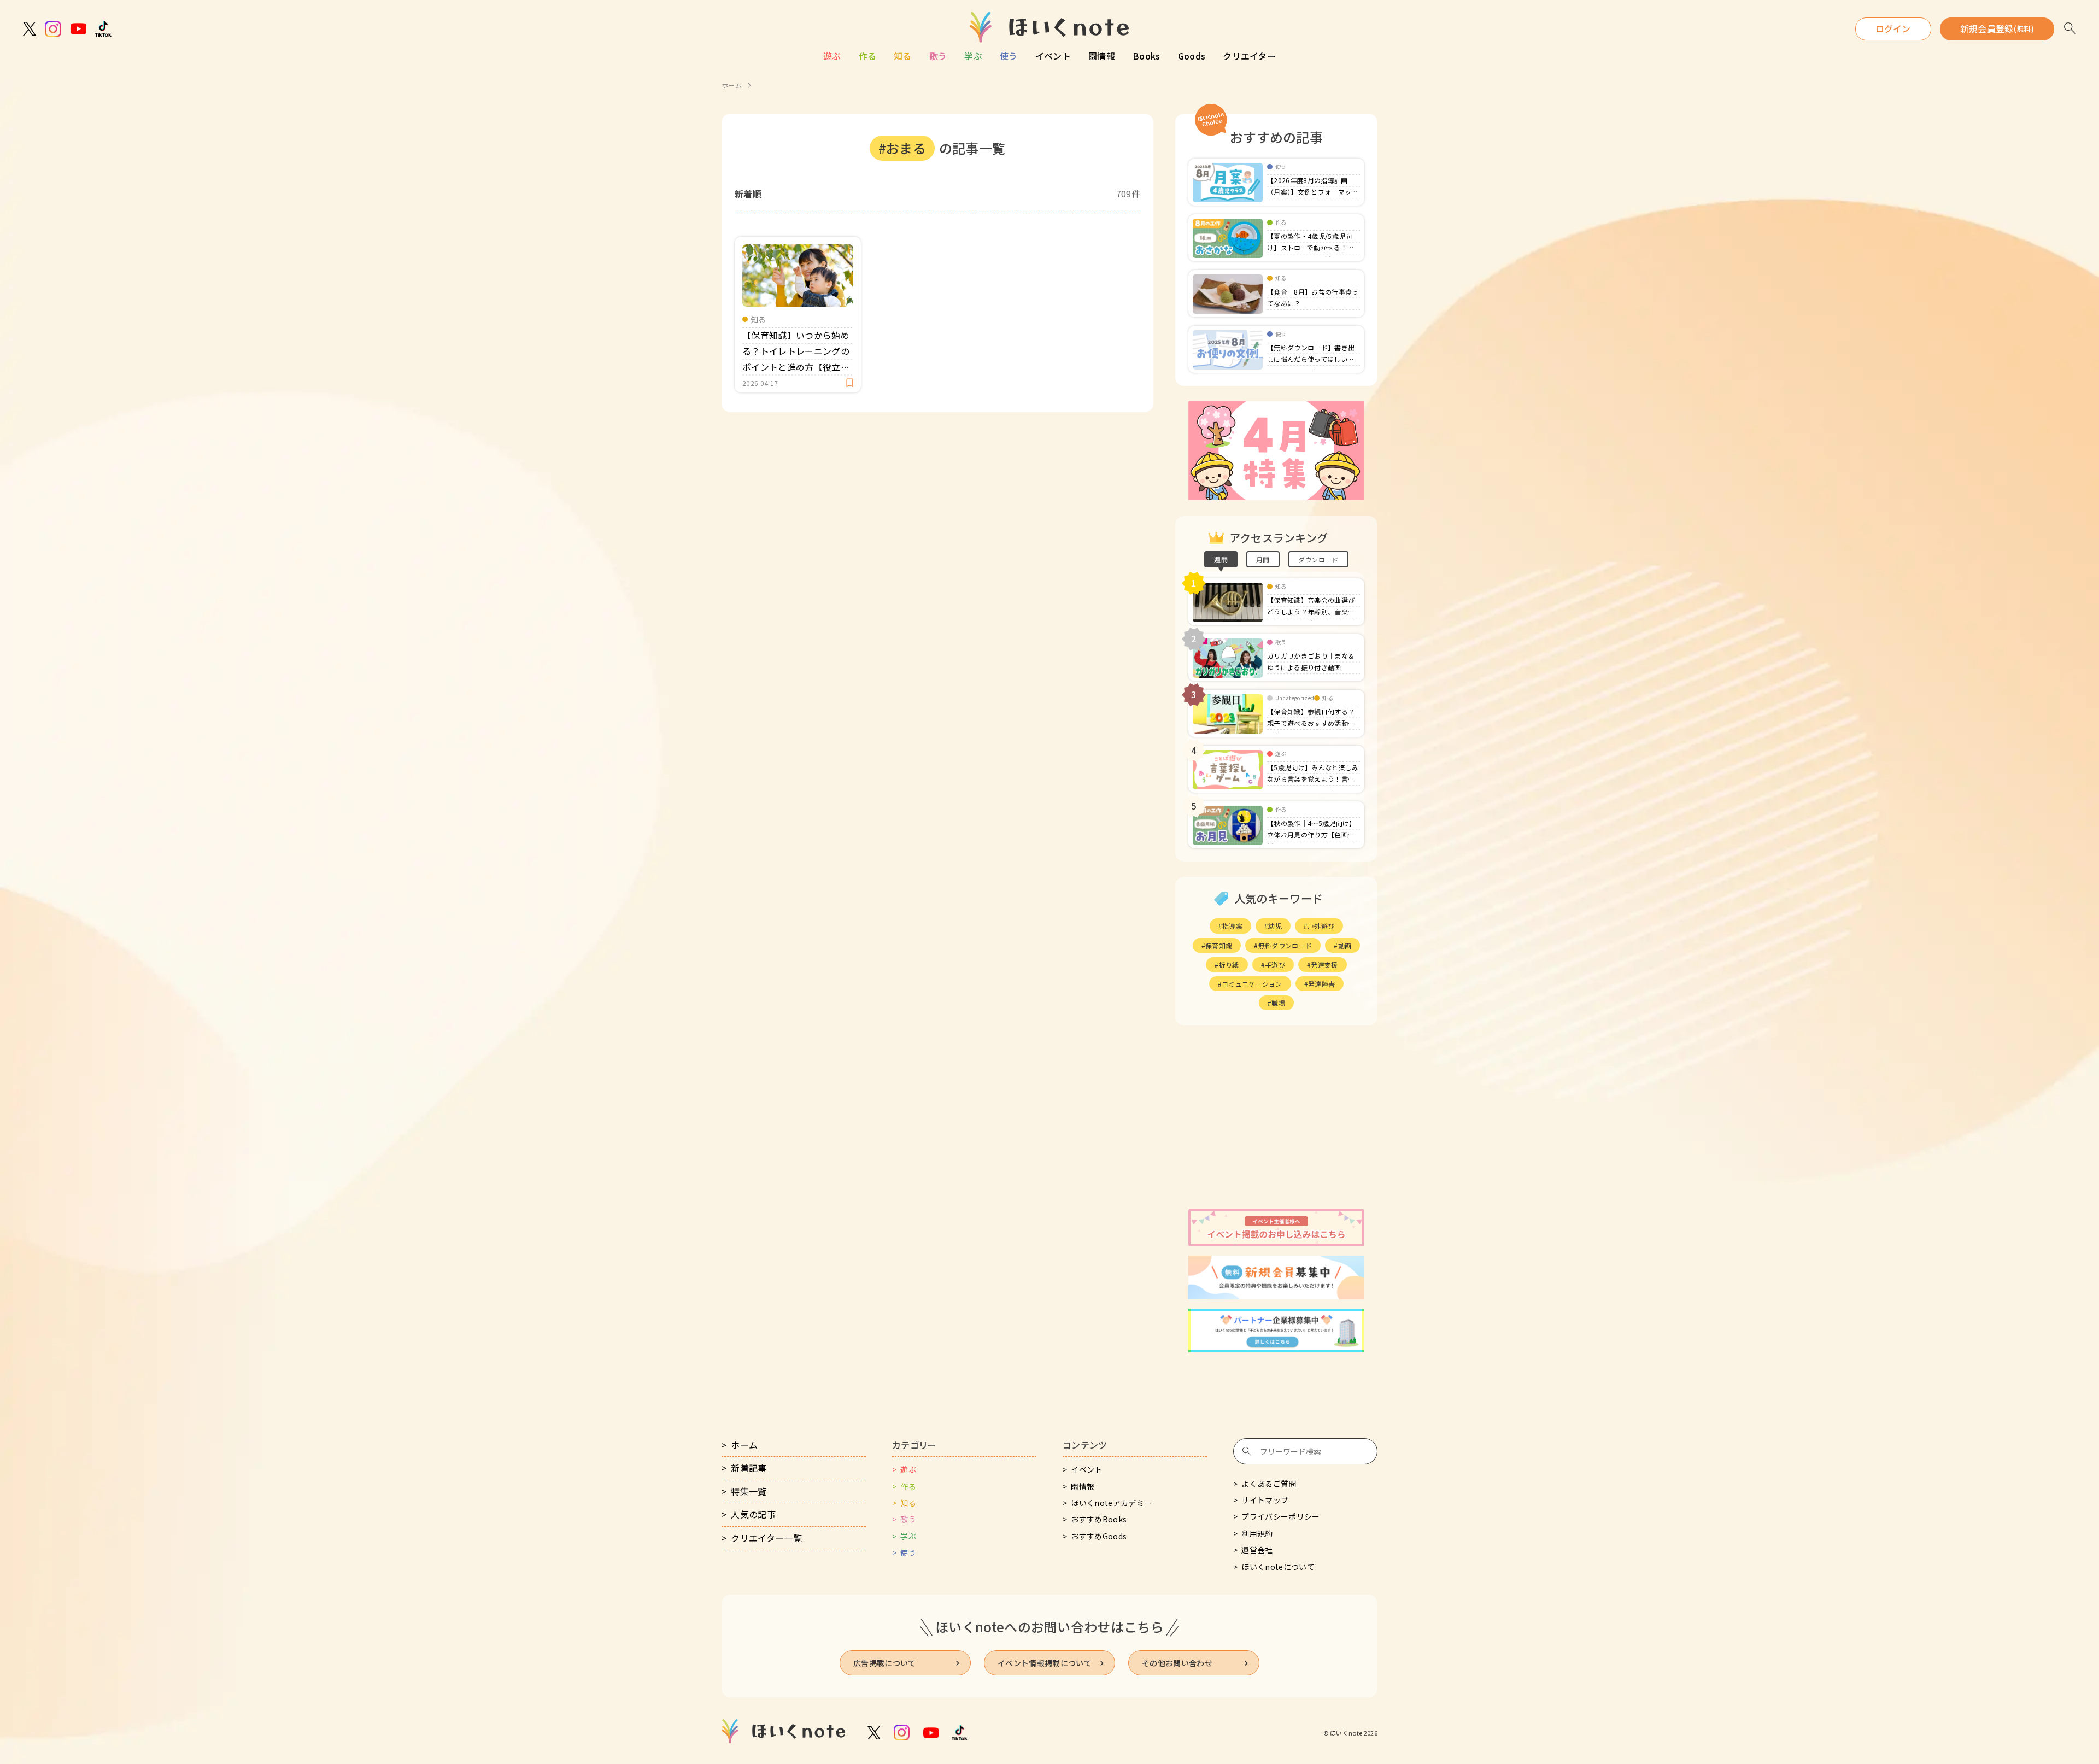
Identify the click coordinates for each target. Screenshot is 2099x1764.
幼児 (1275, 926)
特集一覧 (749, 1491)
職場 (1278, 1003)
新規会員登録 (1997, 28)
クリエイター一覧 (766, 1538)
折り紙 (1229, 965)
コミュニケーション (1252, 984)
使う (1009, 56)
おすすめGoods (1099, 1536)
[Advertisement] (1276, 1117)
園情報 (1102, 56)
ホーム (732, 85)
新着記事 (749, 1468)
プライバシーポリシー (1280, 1516)
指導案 (1232, 926)
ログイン (1893, 28)
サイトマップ (1265, 1500)
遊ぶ (832, 56)
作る (868, 56)
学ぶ (973, 56)
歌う (938, 56)
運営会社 (1257, 1550)
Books (1147, 56)
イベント (1053, 56)
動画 (1345, 945)
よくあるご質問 (1269, 1484)
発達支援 (1324, 965)
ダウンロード (1318, 559)
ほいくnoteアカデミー (1111, 1503)
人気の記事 (753, 1514)
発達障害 (1321, 984)
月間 (1263, 559)
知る (903, 56)
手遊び (1275, 965)
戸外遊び (1321, 926)
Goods (1192, 56)
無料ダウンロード (1285, 945)
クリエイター (1249, 56)
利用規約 (1257, 1533)
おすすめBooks (1099, 1519)
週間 (1221, 559)
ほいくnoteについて (1278, 1567)
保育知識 (1219, 945)
